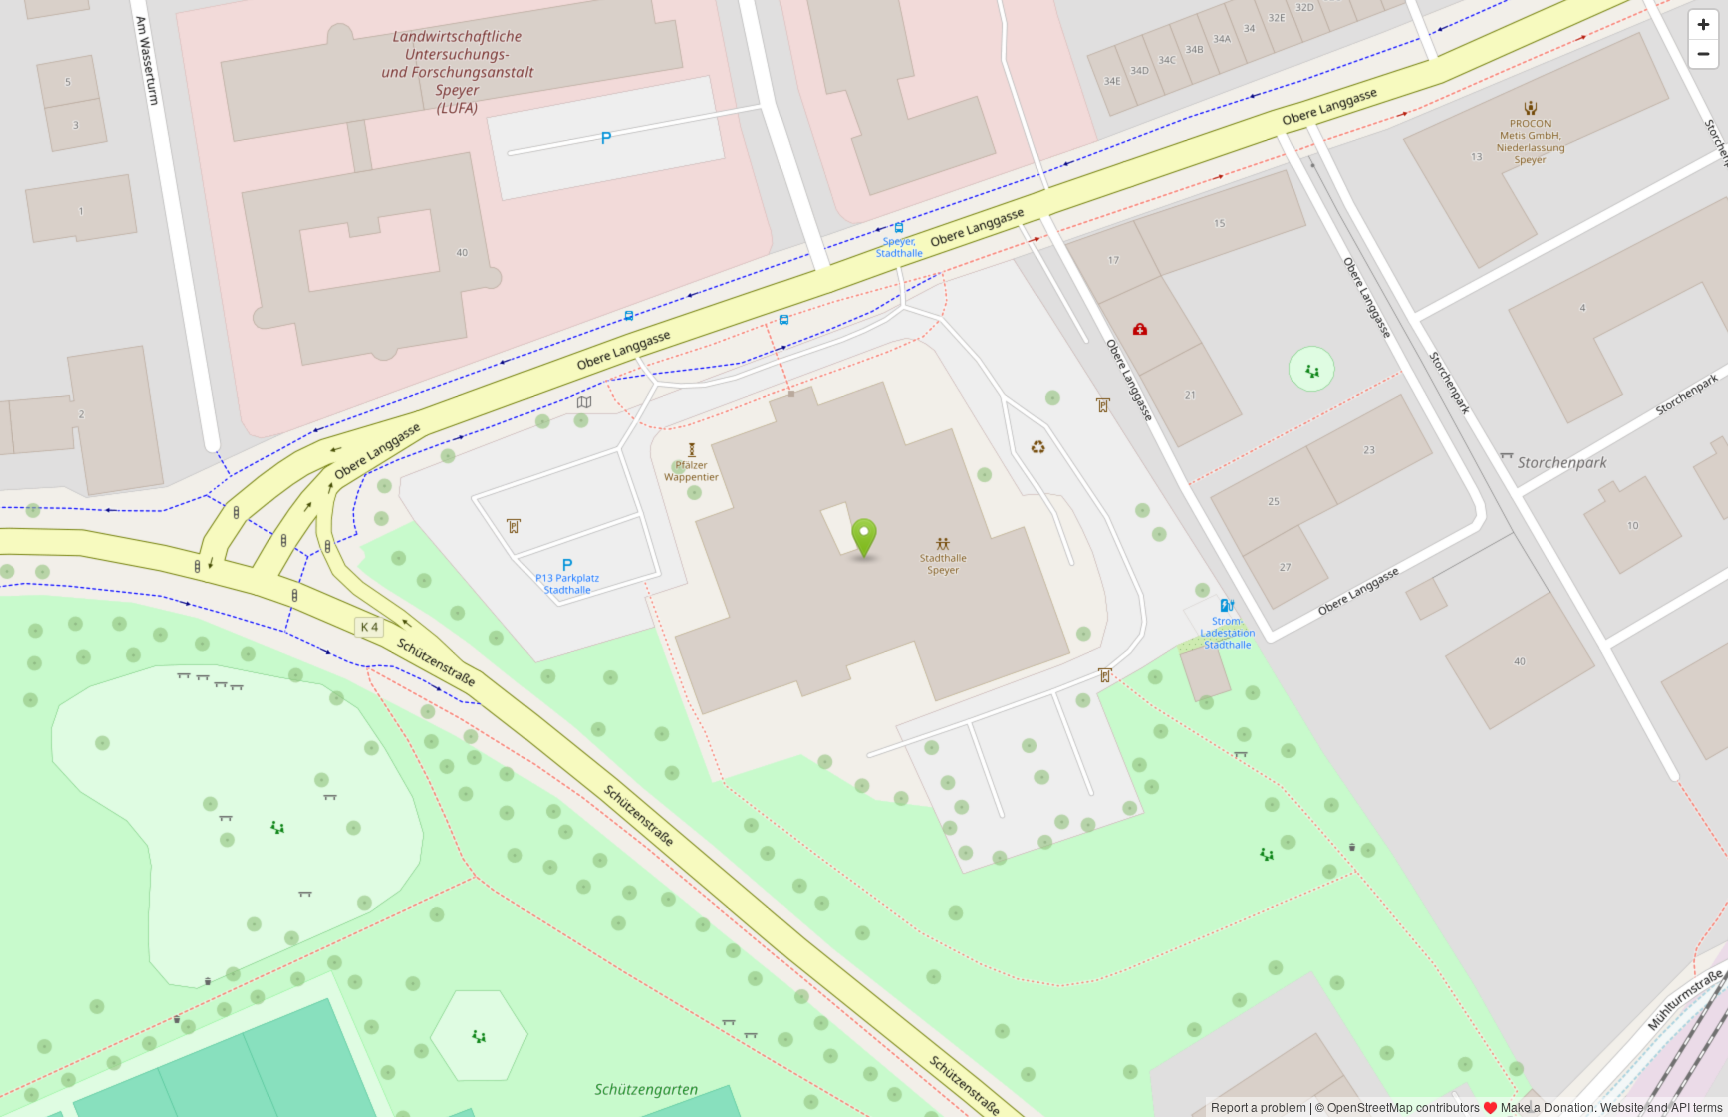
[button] (864, 539)
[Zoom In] (1703, 24)
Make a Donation (1547, 1106)
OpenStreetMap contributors (1403, 1106)
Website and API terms (1661, 1106)
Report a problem (1258, 1106)
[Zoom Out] (1703, 53)
